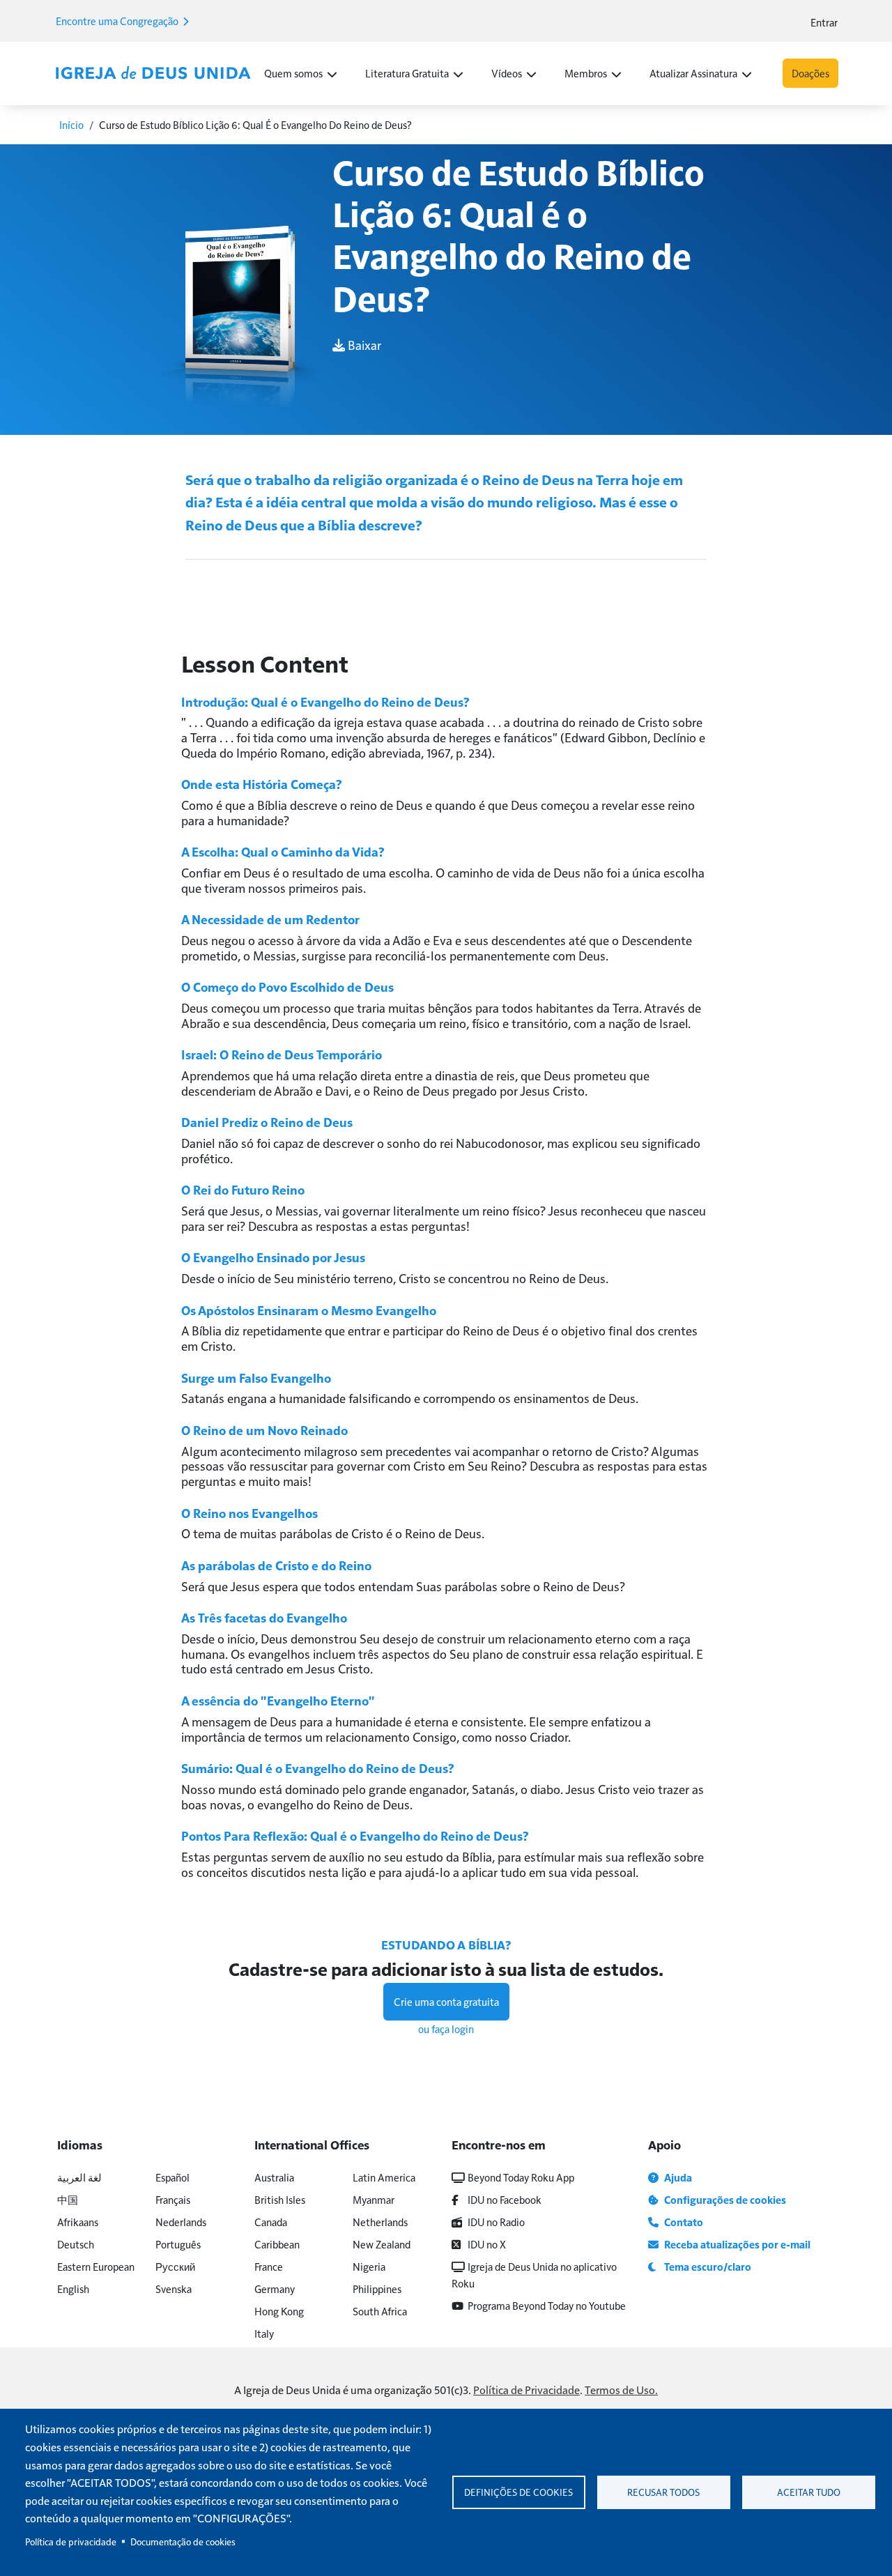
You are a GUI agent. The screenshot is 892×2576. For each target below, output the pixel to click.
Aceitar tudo (809, 2492)
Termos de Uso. (621, 2390)
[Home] (153, 73)
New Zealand (382, 2244)
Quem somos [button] (293, 73)
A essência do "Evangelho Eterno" (278, 1700)
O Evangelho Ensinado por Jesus (273, 1257)
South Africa (380, 2311)
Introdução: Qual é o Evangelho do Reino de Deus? (325, 701)
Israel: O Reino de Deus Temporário (282, 1054)
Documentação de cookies (183, 2541)
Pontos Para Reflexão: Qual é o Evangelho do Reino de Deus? (355, 1835)
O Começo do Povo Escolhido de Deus (287, 987)
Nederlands (181, 2222)
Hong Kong (279, 2311)
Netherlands (380, 2222)
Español (172, 2177)
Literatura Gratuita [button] (407, 73)
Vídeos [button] (507, 73)
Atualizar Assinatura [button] (693, 73)
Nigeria (369, 2266)
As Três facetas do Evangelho (264, 1617)
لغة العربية (79, 2177)
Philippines (377, 2288)
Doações (810, 73)
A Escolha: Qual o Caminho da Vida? (283, 851)
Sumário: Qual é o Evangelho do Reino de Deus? (318, 1768)
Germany (275, 2288)
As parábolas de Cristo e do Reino (276, 1565)
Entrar (824, 22)
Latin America (384, 2177)
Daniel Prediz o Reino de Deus (267, 1122)
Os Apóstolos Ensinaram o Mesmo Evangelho (309, 1310)
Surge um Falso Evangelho (256, 1378)
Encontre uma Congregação (118, 21)
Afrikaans (78, 2222)
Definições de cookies (518, 2492)
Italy (264, 2333)
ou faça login (446, 2029)
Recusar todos (663, 2492)
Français (173, 2199)
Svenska (174, 2288)
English (73, 2288)
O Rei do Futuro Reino (243, 1189)
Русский (175, 2266)
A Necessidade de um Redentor (270, 919)
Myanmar (374, 2199)
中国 (68, 2199)
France (269, 2266)
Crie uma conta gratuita (446, 2001)
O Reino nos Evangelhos (249, 1513)
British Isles (280, 2199)
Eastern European (96, 2266)
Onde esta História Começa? (262, 784)
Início (71, 124)
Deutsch (76, 2244)
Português (178, 2244)
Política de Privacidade (526, 2390)
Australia (274, 2177)
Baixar (363, 345)
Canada (271, 2222)
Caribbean (277, 2244)
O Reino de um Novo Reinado (264, 1430)
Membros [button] (586, 73)
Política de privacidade (71, 2541)
